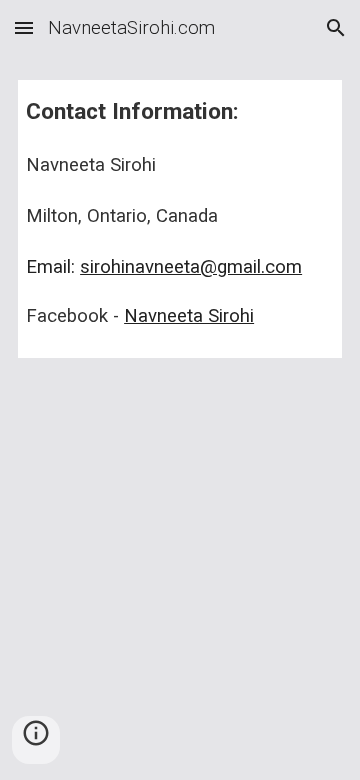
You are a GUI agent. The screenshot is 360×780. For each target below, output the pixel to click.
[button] (24, 27)
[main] (180, 219)
